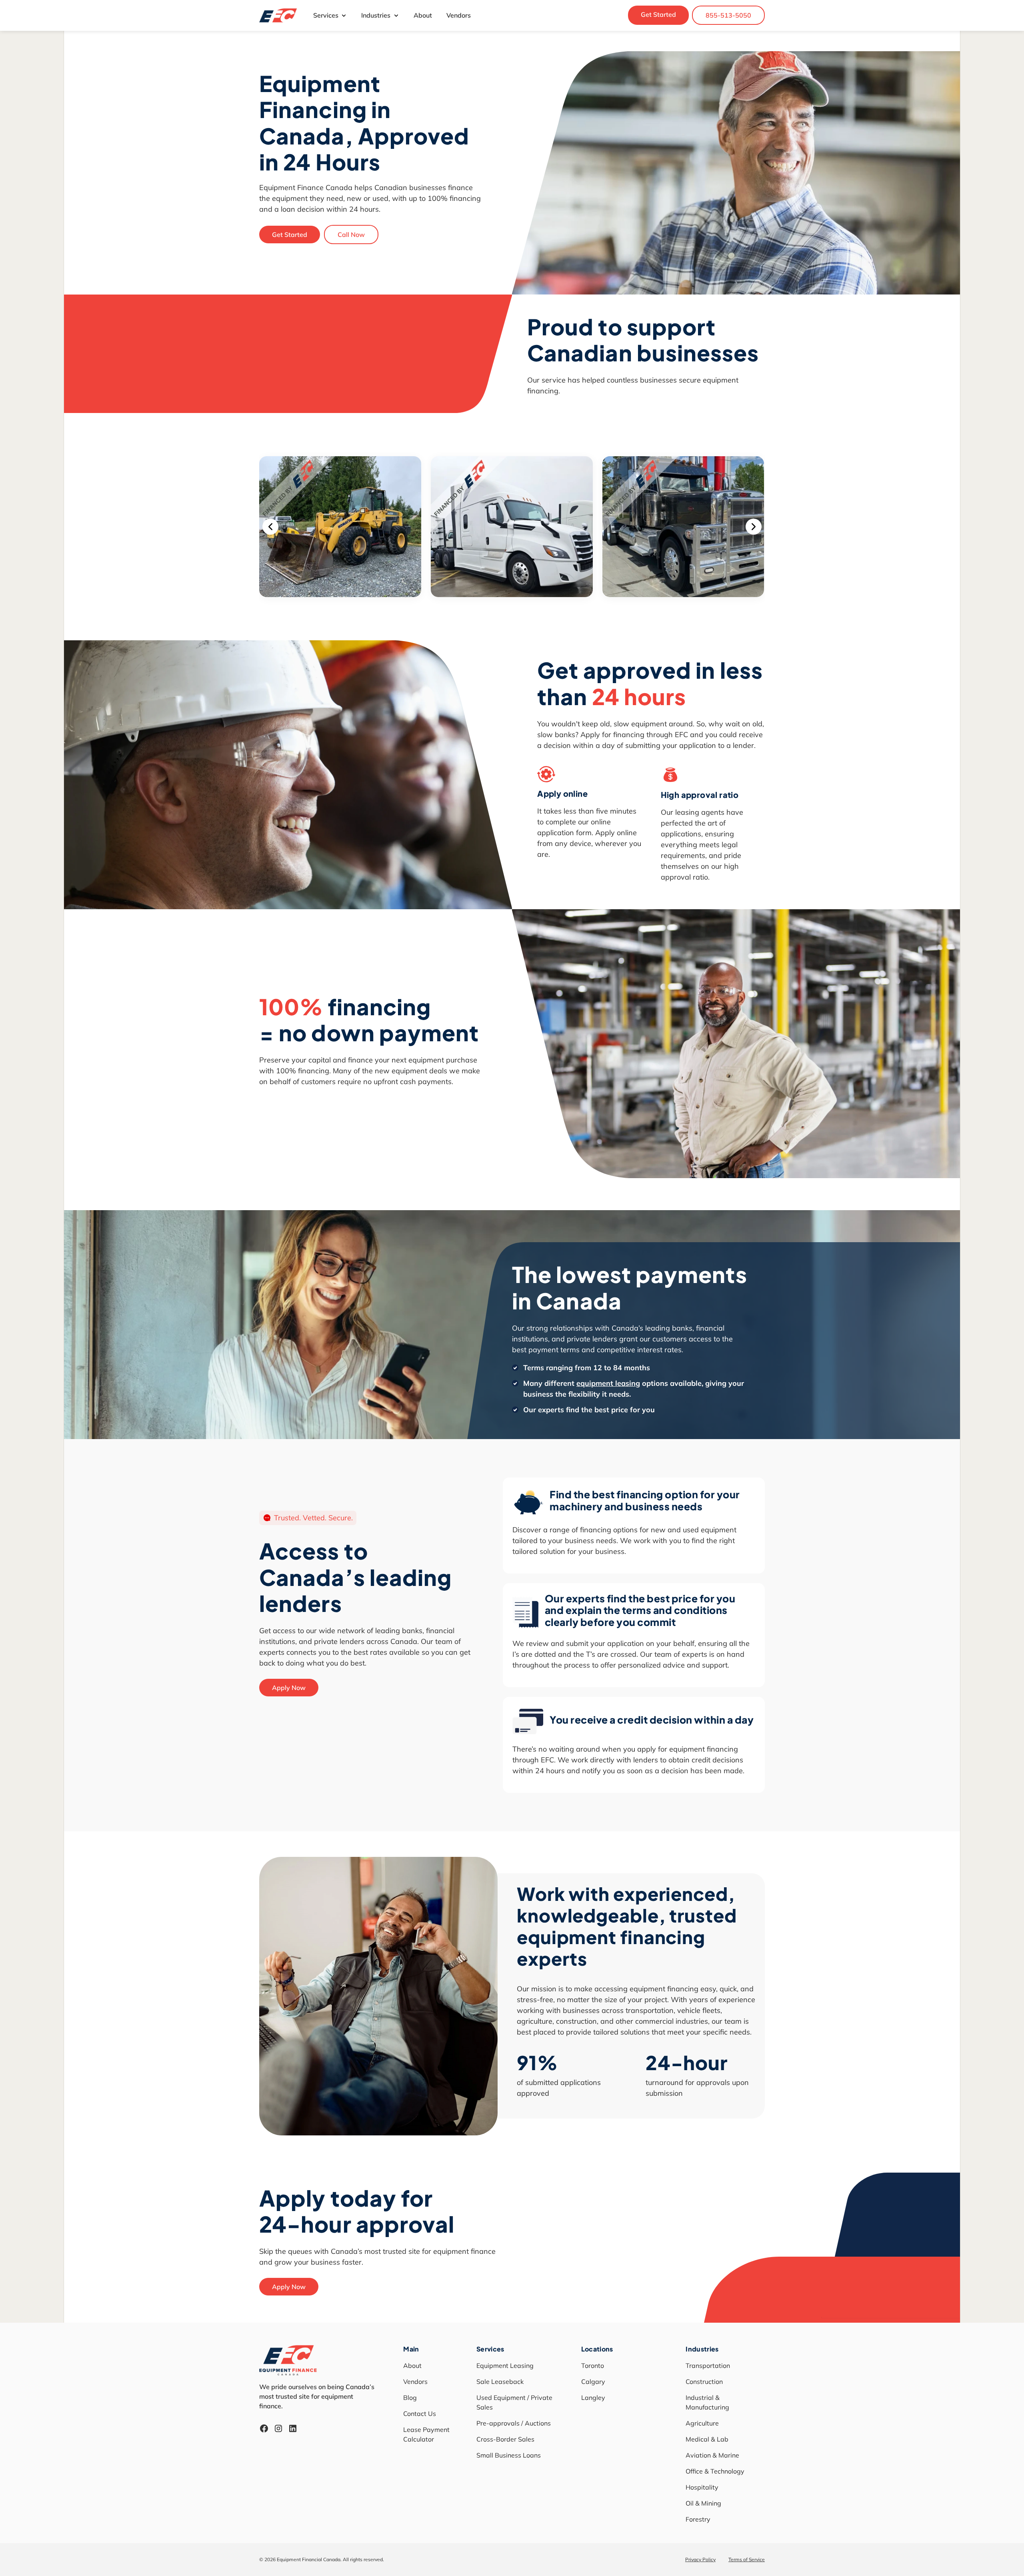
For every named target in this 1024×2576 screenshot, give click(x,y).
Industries (376, 15)
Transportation (708, 2366)
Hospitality (702, 2487)
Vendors (459, 15)
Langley (593, 2398)
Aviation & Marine (712, 2455)
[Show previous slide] (270, 527)
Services (326, 15)
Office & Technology (715, 2471)
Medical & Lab (707, 2439)
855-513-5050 (728, 15)
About (423, 15)
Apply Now (289, 1688)
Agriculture (702, 2423)
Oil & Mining (703, 2503)
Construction (704, 2382)
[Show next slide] (754, 527)
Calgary (593, 2382)
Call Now (351, 235)
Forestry (698, 2519)
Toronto (593, 2366)
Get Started (658, 14)
